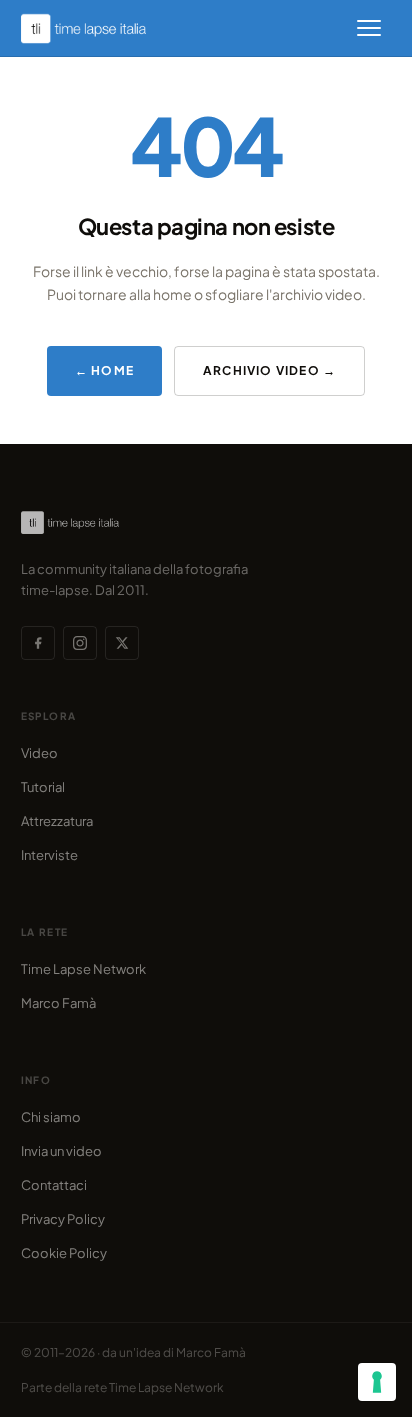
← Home (104, 370)
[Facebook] (38, 643)
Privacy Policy (63, 1219)
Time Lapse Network (83, 969)
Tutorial (43, 787)
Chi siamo (51, 1117)
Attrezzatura (57, 821)
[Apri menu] (369, 28)
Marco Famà (58, 1003)
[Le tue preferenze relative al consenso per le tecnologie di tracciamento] (377, 1382)
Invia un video (61, 1151)
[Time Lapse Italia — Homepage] (95, 28)
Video (39, 753)
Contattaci (54, 1185)
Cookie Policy (64, 1253)
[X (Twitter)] (122, 643)
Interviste (49, 855)
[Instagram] (80, 643)
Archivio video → (269, 370)
